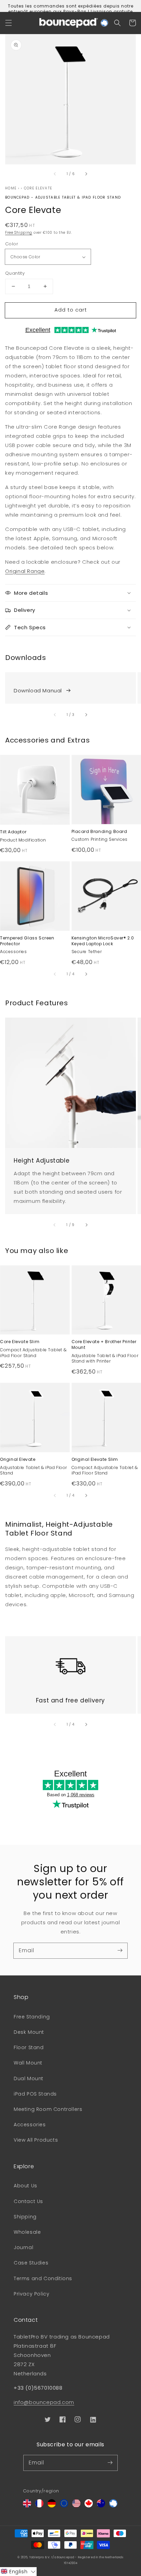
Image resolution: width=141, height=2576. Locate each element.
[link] (70, 688)
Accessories (30, 2125)
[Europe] (64, 2506)
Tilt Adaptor (13, 832)
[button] (9, 23)
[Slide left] (55, 174)
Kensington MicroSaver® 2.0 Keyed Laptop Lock (103, 941)
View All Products (36, 2140)
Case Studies (31, 2263)
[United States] (76, 2506)
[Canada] (89, 2506)
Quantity (15, 273)
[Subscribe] (120, 1951)
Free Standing (32, 2017)
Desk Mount (29, 2032)
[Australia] (101, 2506)
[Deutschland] (52, 2506)
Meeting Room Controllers (48, 2109)
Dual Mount (29, 2078)
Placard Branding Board (99, 832)
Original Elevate (18, 1459)
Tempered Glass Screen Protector (27, 941)
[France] (39, 2506)
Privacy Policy (31, 2294)
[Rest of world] (113, 2506)
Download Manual (38, 690)
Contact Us (28, 2201)
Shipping (25, 2217)
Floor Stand (29, 2047)
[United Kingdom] (27, 2506)
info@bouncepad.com (44, 2402)
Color (12, 244)
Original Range (25, 571)
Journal (23, 2247)
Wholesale (27, 2232)
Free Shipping (19, 233)
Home (11, 188)
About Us (25, 2186)
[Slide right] (86, 174)
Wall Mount (28, 2063)
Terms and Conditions (43, 2278)
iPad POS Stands (35, 2094)
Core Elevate (38, 188)
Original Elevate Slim (95, 1459)
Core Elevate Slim (20, 1342)
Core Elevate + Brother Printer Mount (104, 1345)
